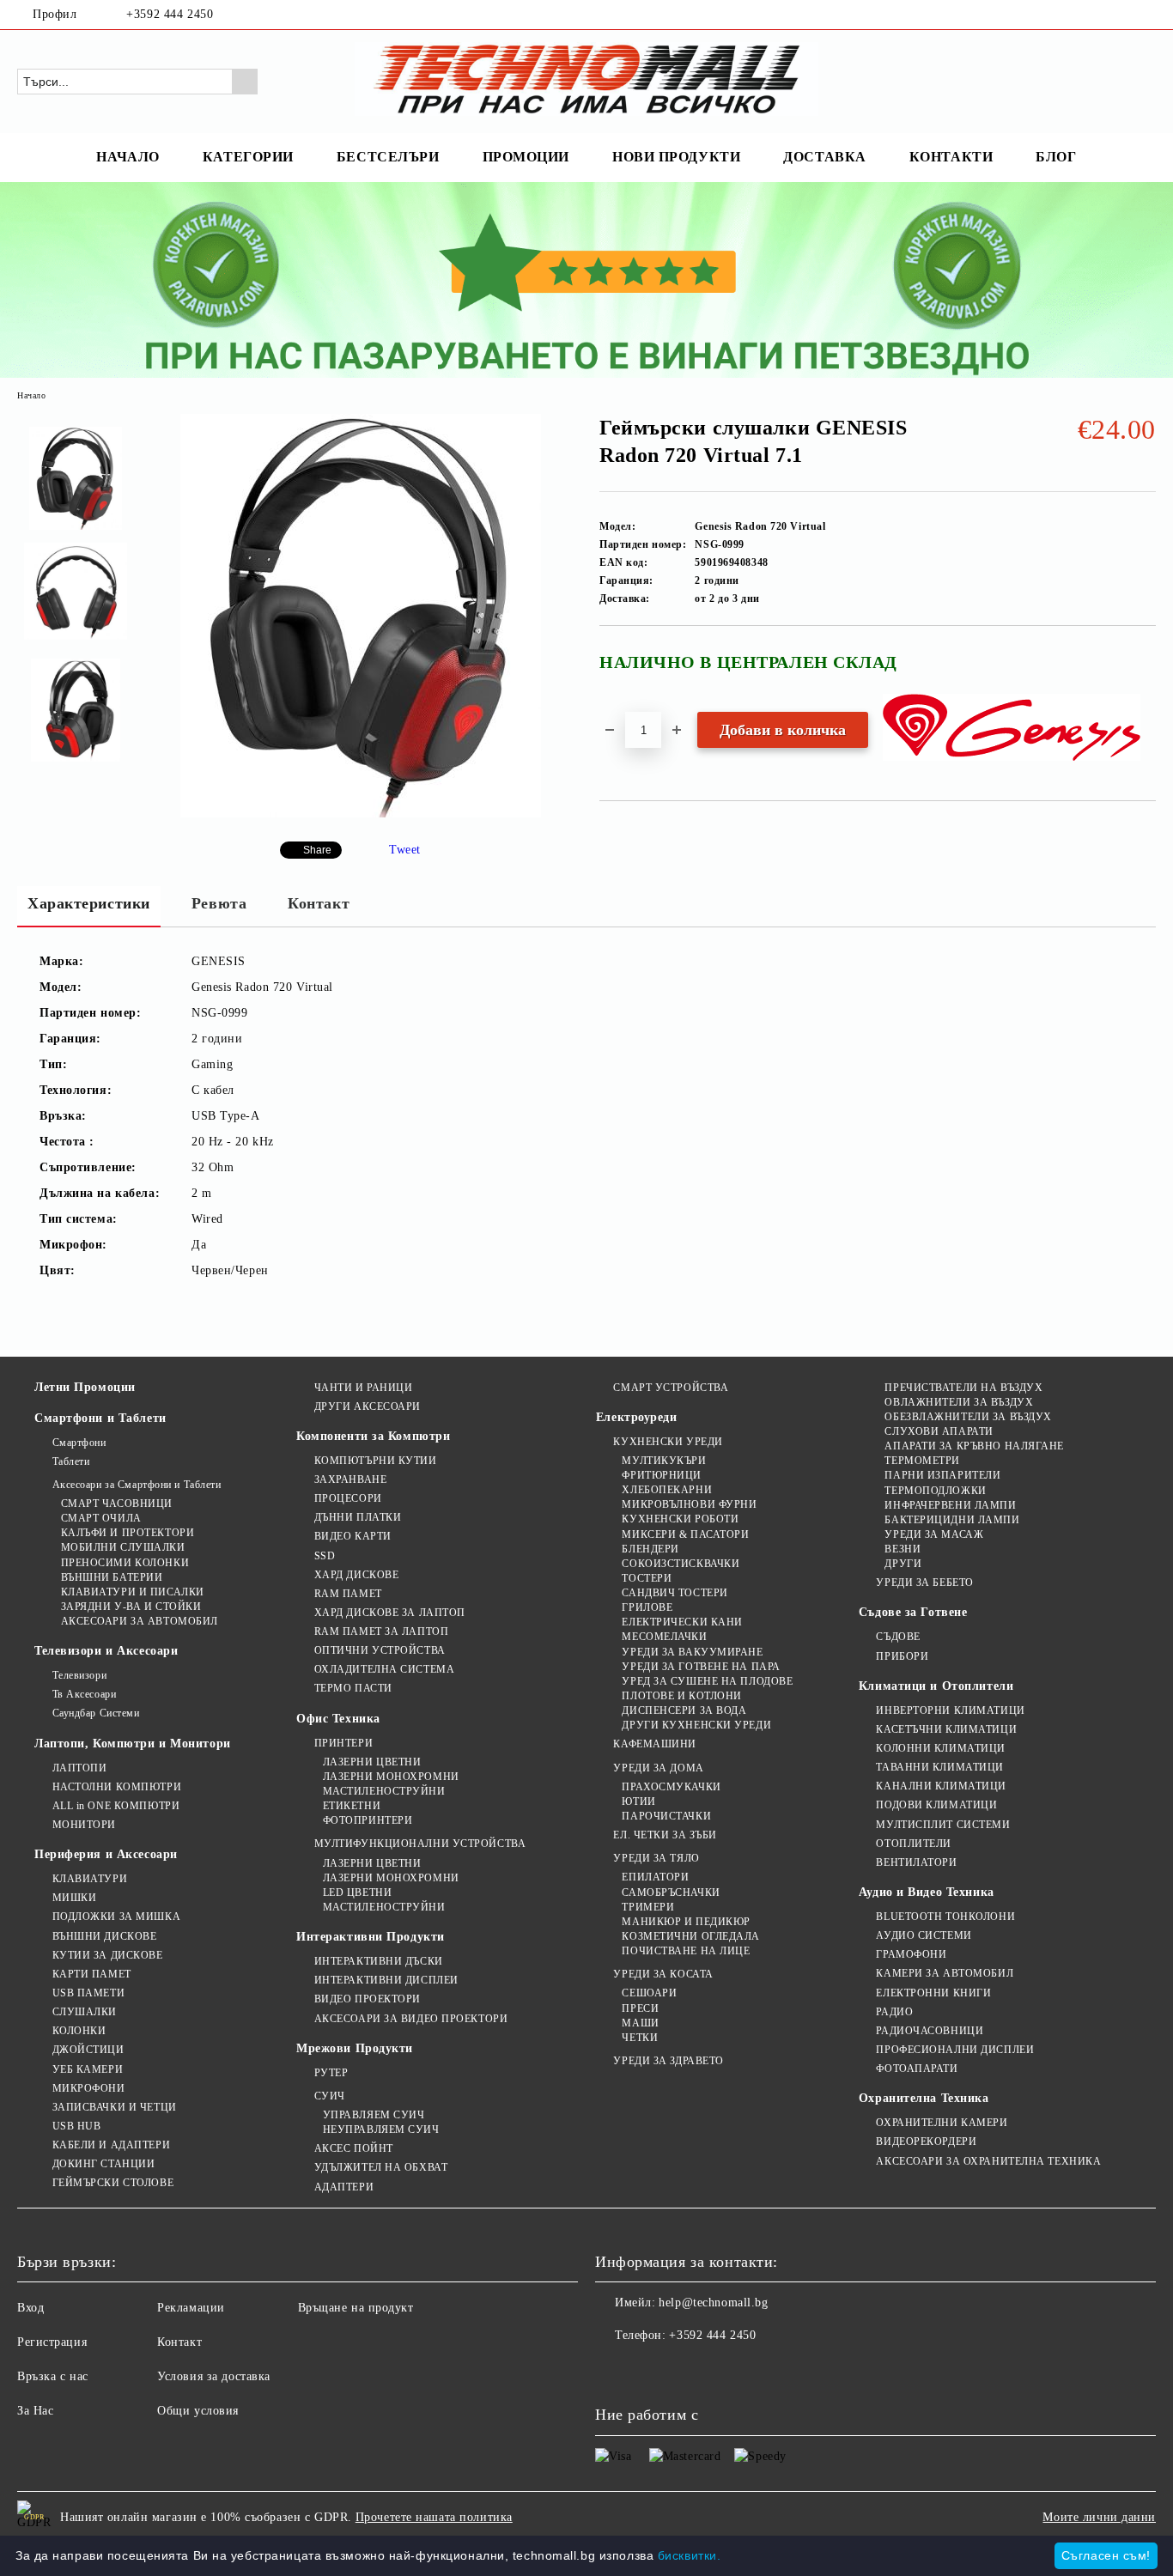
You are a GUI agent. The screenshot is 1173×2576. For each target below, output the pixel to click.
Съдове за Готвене (913, 1612)
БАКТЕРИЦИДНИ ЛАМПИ (952, 1520)
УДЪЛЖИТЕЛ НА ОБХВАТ (381, 2167)
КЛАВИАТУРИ (90, 1879)
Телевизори (79, 1675)
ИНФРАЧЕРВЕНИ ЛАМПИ (950, 1505)
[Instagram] (1146, 15)
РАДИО (894, 2012)
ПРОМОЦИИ (526, 157)
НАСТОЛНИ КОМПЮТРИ (117, 1787)
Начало (31, 395)
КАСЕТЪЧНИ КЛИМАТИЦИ (946, 1729)
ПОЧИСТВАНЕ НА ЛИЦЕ (686, 1951)
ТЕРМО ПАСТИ (353, 1688)
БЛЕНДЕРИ (650, 1549)
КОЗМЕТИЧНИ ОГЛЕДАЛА (691, 1936)
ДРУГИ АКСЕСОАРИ (368, 1406)
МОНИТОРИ (84, 1825)
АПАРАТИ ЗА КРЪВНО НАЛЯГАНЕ (974, 1446)
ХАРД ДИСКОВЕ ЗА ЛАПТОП (390, 1613)
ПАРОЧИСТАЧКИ (666, 1816)
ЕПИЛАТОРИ (655, 1877)
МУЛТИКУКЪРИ (664, 1461)
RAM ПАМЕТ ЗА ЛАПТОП (381, 1631)
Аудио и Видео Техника (927, 1892)
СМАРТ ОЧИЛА (101, 1518)
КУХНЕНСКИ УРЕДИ (668, 1442)
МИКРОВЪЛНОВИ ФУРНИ (689, 1504)
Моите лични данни (1099, 2517)
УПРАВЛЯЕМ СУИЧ (374, 2115)
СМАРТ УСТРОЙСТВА (671, 1388)
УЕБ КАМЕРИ (88, 2069)
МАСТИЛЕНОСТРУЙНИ (384, 1791)
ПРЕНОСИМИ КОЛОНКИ (125, 1563)
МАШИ (640, 2023)
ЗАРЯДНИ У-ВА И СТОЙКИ (131, 1607)
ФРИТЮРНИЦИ (662, 1475)
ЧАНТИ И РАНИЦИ (363, 1388)
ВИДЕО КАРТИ (353, 1536)
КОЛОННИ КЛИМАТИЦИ (941, 1748)
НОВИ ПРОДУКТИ (676, 157)
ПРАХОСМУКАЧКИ (671, 1787)
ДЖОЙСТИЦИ (88, 2050)
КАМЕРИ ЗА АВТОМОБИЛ (945, 1973)
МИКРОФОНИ (89, 2088)
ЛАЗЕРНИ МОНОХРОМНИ (391, 1777)
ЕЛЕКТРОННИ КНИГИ (933, 1993)
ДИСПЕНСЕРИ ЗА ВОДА (684, 1710)
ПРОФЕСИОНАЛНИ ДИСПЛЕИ (955, 2050)
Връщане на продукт (356, 2308)
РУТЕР (331, 2073)
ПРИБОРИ (902, 1656)
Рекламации (191, 2308)
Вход (30, 2308)
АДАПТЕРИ (344, 2187)
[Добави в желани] (1143, 669)
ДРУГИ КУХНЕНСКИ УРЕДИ (696, 1725)
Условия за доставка (214, 2376)
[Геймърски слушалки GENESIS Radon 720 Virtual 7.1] (361, 814)
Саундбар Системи (96, 1713)
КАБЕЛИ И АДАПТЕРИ (111, 2145)
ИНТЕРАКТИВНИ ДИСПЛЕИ (386, 1980)
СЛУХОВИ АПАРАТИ (939, 1431)
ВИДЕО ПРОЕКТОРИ (368, 1999)
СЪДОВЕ (898, 1637)
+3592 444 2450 (170, 14)
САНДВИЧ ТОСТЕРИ (675, 1593)
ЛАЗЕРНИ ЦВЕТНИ (372, 1762)
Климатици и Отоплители (936, 1686)
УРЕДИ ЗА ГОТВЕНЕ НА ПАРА (701, 1667)
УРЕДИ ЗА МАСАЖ (934, 1534)
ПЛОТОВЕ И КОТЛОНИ (682, 1696)
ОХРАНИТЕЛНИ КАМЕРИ (942, 2123)
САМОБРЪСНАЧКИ (671, 1893)
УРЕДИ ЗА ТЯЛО (656, 1858)
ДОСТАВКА (824, 157)
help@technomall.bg (713, 2303)
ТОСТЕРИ (647, 1578)
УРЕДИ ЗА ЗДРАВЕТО (669, 2061)
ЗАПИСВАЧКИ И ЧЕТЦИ (115, 2107)
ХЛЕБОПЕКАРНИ (667, 1490)
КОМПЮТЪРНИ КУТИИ (376, 1461)
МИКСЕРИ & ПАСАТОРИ (685, 1534)
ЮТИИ (638, 1801)
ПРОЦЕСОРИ (348, 1498)
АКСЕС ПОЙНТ (354, 2148)
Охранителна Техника (924, 2098)
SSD (325, 1556)
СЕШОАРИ (649, 1993)
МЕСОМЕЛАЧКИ (664, 1637)
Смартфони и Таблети (100, 1418)
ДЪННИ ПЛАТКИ (358, 1517)
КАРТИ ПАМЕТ (92, 1974)
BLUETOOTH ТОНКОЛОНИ (945, 1917)
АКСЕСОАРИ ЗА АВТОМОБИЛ (140, 1621)
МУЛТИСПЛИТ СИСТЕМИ (943, 1825)
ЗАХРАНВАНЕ (350, 1479)
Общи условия (198, 2411)
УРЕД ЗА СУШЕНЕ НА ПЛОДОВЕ (707, 1681)
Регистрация (52, 2342)
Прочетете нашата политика (434, 2517)
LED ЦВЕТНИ (357, 1893)
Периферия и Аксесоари (106, 1854)
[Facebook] (1121, 15)
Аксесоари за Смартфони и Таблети (137, 1485)
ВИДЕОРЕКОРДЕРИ (926, 2142)
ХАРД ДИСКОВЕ (356, 1575)
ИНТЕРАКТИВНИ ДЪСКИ (379, 1961)
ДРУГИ (903, 1564)
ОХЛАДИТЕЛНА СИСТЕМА (384, 1669)
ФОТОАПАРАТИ (917, 2069)
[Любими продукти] (1112, 81)
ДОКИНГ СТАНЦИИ (103, 2164)
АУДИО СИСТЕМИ (924, 1935)
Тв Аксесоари (84, 1694)
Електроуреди (637, 1417)
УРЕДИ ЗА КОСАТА (663, 1974)
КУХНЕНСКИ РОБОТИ (680, 1519)
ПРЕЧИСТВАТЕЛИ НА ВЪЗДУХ (963, 1388)
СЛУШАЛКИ (85, 2012)
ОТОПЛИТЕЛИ (914, 1844)
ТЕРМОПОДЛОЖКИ (935, 1491)
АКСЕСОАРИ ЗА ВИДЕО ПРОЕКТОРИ (411, 2019)
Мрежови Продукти (355, 2048)
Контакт (319, 903)
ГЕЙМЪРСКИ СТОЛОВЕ (113, 2183)
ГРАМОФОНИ (911, 1954)
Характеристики (89, 903)
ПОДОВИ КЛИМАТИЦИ (936, 1805)
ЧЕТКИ (640, 2038)
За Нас (35, 2411)
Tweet (405, 850)
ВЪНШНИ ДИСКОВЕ (104, 1936)
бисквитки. (690, 2555)
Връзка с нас (53, 2376)
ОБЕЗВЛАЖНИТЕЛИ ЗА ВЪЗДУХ (968, 1417)
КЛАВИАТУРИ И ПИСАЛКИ (133, 1592)
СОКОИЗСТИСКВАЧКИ (681, 1564)
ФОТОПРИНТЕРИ (368, 1820)
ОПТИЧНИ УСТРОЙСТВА (380, 1650)
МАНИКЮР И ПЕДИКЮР (686, 1922)
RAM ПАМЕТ (348, 1594)
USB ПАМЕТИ (88, 1993)
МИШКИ (74, 1898)
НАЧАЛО (128, 157)
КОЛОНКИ (79, 2031)
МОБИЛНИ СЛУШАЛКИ (123, 1547)
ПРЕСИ (640, 2008)
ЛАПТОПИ (79, 1768)
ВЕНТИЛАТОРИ (916, 1862)
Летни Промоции (85, 1387)
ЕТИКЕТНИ (352, 1806)
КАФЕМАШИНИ (655, 1744)
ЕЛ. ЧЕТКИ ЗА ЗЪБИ (665, 1835)
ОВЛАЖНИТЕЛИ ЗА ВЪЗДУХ (959, 1402)
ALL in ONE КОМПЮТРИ (116, 1806)
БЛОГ (1056, 157)
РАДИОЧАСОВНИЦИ (930, 2031)
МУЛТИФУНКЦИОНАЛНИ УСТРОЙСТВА (420, 1844)
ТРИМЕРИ (648, 1907)
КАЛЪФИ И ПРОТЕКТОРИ (128, 1533)
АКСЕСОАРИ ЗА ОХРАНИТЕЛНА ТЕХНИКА (988, 2161)
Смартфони (79, 1443)
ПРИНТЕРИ (343, 1743)
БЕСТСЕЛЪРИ (388, 157)
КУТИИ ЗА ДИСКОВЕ (108, 1955)
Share (317, 850)
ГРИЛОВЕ (647, 1607)
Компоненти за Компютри (373, 1436)
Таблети (71, 1461)
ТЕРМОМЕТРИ (922, 1461)
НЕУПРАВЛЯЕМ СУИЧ (381, 2129)
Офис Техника (338, 1719)
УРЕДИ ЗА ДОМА (658, 1768)
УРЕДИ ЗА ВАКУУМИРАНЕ (692, 1652)
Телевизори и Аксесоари (106, 1651)
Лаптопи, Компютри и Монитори (133, 1744)
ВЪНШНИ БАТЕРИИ (112, 1577)
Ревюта (219, 903)
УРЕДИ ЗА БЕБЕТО (924, 1583)
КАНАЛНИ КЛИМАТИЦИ (941, 1786)
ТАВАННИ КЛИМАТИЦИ (940, 1767)
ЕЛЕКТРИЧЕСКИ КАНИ (682, 1622)
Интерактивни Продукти (371, 1937)
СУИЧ (330, 2096)
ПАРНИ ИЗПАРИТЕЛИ (942, 1475)
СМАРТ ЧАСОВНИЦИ (117, 1504)
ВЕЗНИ (903, 1549)
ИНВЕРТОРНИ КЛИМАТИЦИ (950, 1710)
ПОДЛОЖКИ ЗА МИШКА (116, 1917)
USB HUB (76, 2126)
